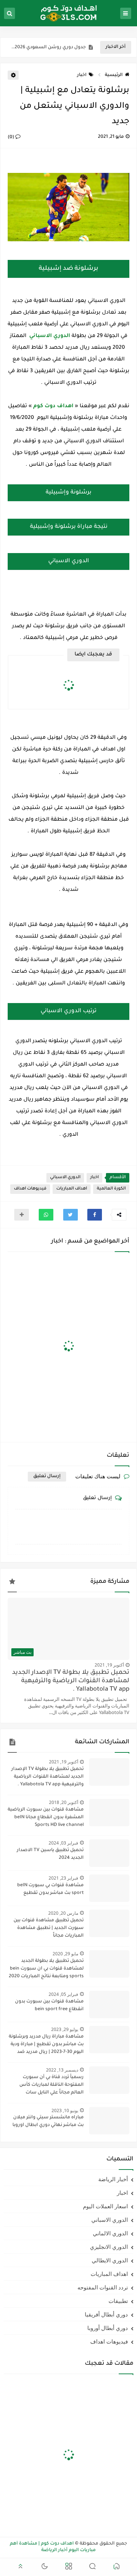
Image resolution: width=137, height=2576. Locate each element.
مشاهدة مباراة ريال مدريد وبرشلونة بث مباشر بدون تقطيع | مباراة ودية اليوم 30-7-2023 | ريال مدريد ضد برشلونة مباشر (46, 2045)
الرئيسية (114, 75)
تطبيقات (118, 2301)
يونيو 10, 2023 (65, 2110)
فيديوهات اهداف (30, 1189)
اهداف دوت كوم (53, 406)
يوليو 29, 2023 (65, 2029)
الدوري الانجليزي (109, 2247)
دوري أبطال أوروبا (108, 2328)
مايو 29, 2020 (65, 1954)
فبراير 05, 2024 (63, 1994)
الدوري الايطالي (110, 2260)
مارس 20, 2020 (63, 1913)
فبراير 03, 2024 (63, 1843)
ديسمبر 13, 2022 (62, 2070)
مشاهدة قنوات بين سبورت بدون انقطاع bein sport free (49, 2006)
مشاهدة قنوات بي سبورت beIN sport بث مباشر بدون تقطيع (50, 1889)
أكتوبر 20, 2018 (64, 1802)
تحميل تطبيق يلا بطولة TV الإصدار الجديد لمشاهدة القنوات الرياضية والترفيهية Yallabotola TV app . (71, 1681)
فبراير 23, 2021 (63, 1878)
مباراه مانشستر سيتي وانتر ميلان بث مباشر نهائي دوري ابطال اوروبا (48, 2121)
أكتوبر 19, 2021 (109, 1665)
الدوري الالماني (110, 2233)
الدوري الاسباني (65, 1178)
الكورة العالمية (111, 1189)
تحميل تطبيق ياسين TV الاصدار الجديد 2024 (50, 1854)
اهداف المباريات (72, 1189)
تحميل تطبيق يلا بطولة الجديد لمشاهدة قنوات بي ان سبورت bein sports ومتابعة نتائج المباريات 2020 (46, 1969)
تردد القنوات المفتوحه (103, 2287)
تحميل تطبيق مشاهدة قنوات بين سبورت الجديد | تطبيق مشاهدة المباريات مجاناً (49, 1928)
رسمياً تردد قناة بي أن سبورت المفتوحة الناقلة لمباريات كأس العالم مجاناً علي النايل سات (52, 2085)
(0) (12, 137)
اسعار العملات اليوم (105, 2206)
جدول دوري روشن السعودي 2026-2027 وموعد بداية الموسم (49, 48)
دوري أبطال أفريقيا (106, 2314)
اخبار (82, 75)
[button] (95, 1215)
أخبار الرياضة (113, 2179)
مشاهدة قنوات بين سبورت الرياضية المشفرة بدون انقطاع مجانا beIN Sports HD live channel (46, 1817)
